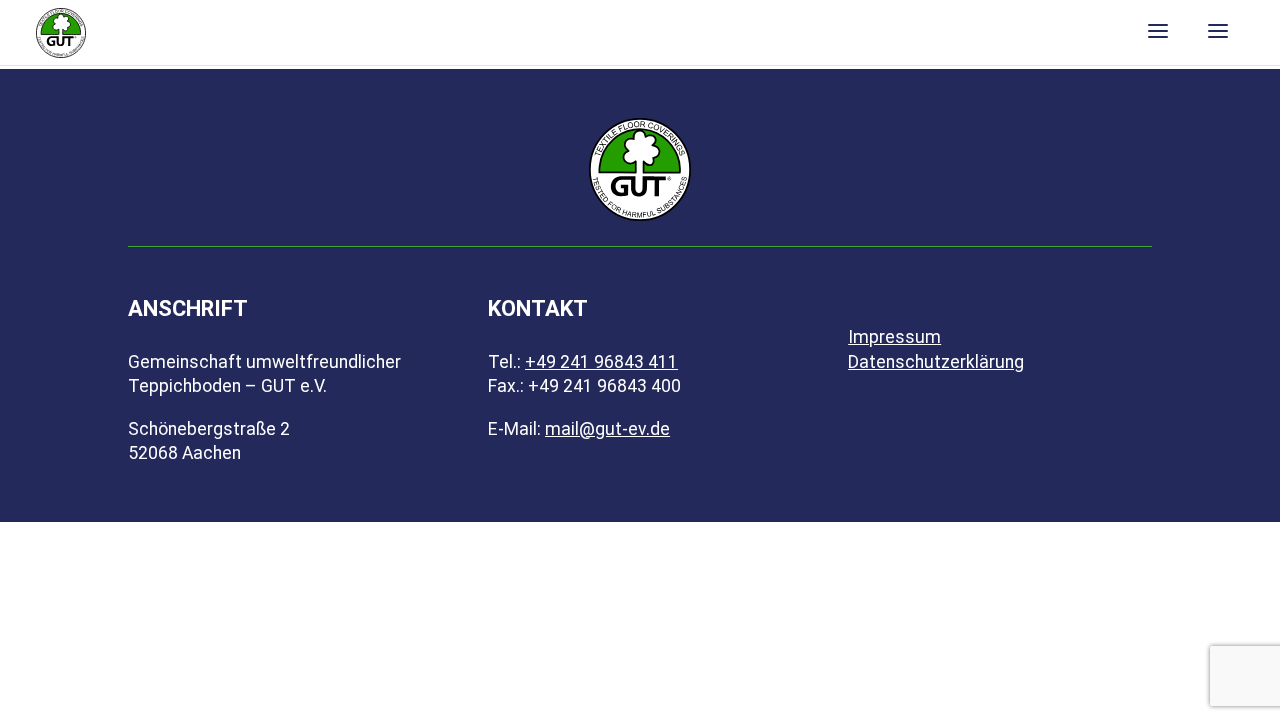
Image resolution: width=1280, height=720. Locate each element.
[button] (1188, 32)
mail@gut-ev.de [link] (607, 429)
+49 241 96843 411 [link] (601, 362)
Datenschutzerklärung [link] (936, 362)
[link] (61, 31)
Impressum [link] (894, 337)
